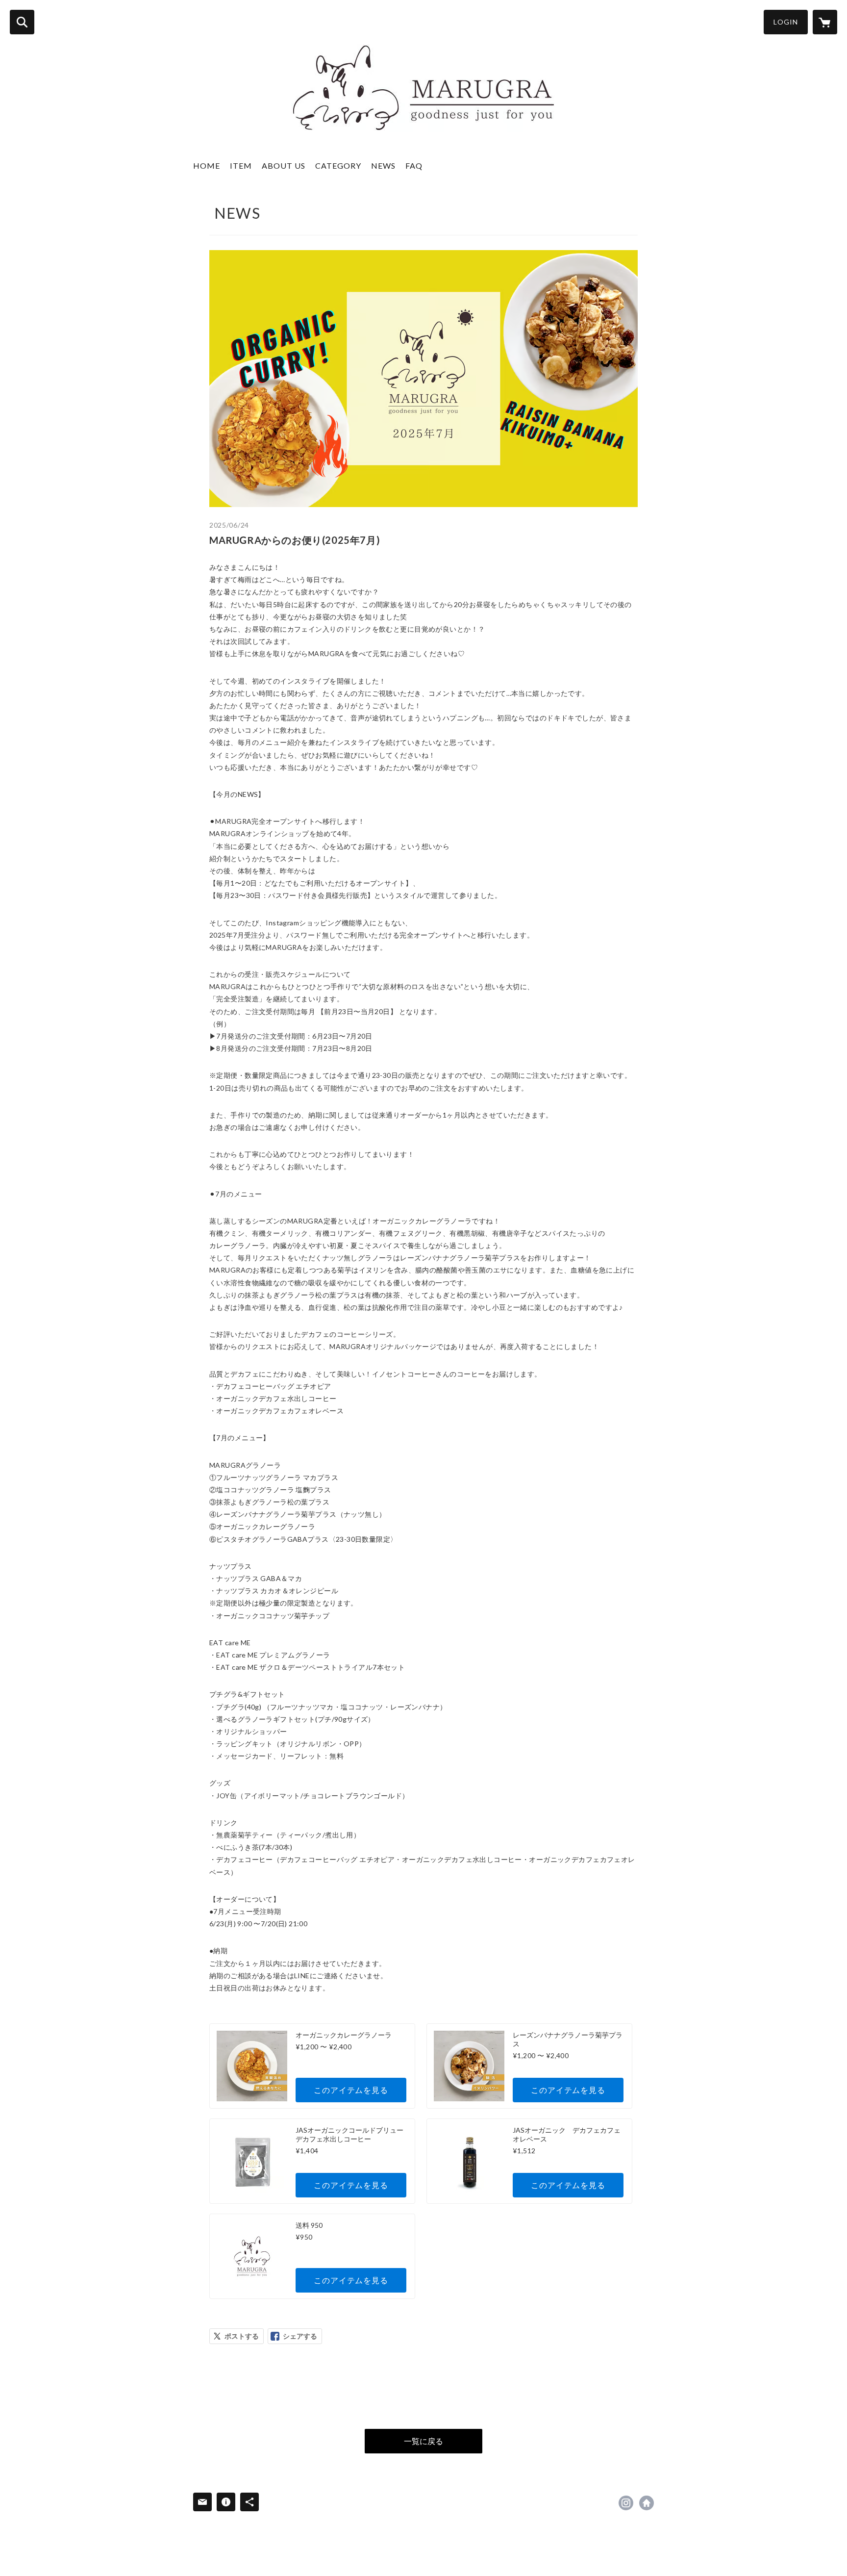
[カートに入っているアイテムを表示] (825, 22)
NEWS (383, 166)
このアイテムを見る (351, 2090)
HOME (207, 166)
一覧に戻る (423, 2441)
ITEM (241, 166)
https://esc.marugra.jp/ (647, 2503)
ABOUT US (284, 166)
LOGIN (786, 22)
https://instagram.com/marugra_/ (626, 2503)
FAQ (414, 166)
